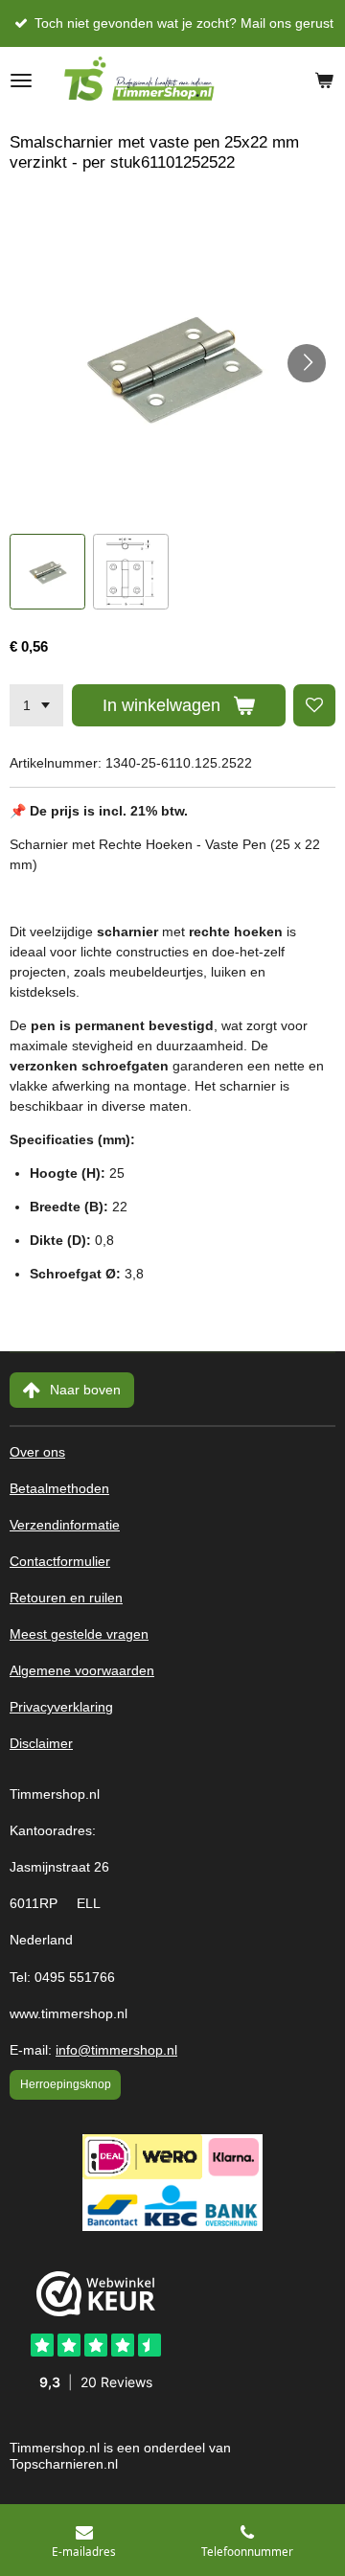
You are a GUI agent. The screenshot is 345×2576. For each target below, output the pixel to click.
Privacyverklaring (61, 1707)
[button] (47, 572)
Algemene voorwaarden (82, 1671)
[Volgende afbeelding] (307, 363)
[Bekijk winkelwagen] (324, 80)
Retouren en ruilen (66, 1598)
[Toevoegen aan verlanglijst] (314, 705)
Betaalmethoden (59, 1489)
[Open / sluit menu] (21, 80)
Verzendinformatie (65, 1525)
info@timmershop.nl (116, 2050)
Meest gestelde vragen (79, 1634)
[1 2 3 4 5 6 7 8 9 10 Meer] (36, 705)
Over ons (37, 1452)
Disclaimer (41, 1744)
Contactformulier (60, 1562)
